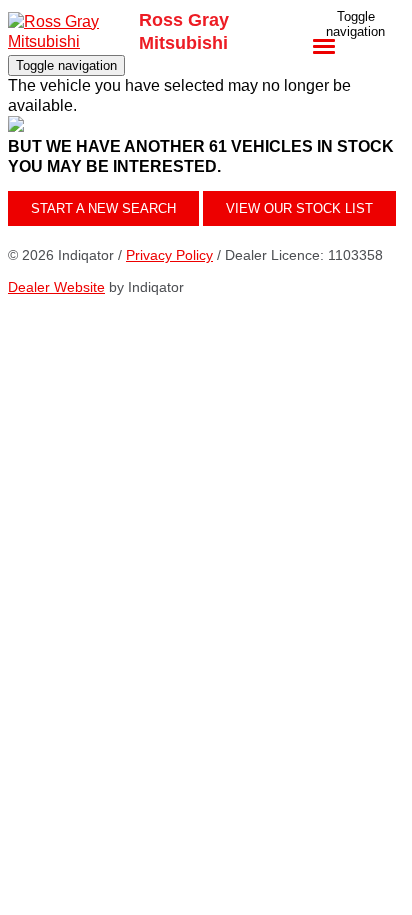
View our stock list (299, 208)
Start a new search (103, 208)
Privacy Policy (169, 255)
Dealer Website (56, 287)
